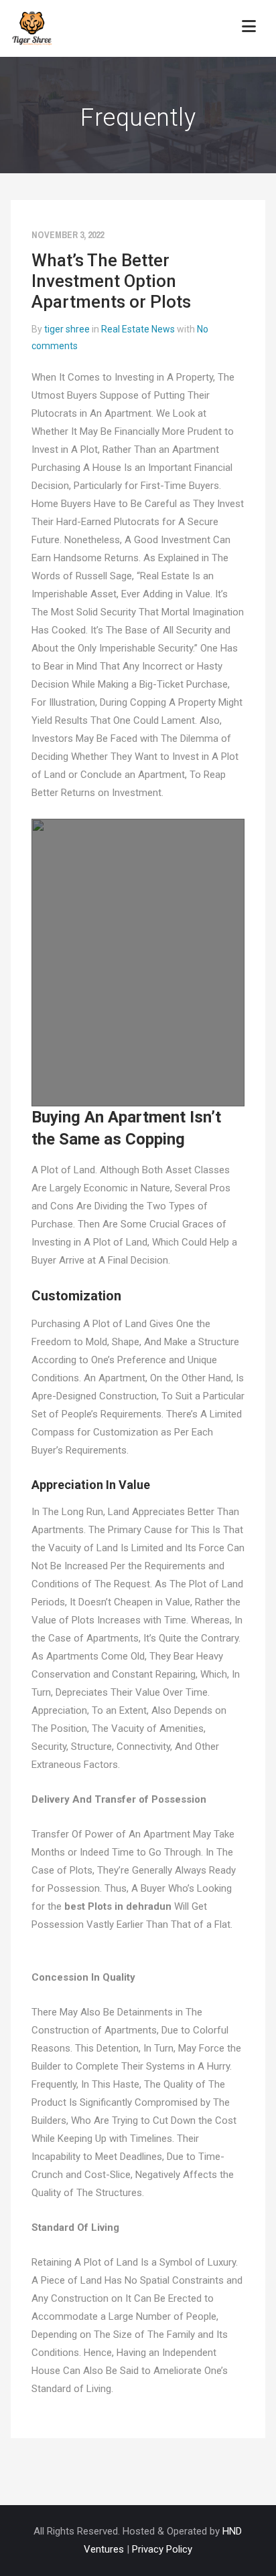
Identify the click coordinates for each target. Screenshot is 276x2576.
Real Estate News (138, 329)
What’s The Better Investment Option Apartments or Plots (111, 281)
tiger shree (67, 329)
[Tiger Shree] (32, 28)
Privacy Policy (162, 2549)
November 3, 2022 (68, 235)
